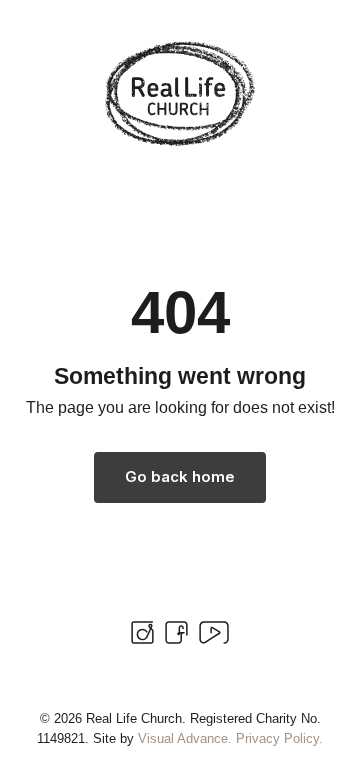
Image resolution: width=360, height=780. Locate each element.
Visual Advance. (185, 738)
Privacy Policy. (279, 738)
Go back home (180, 476)
